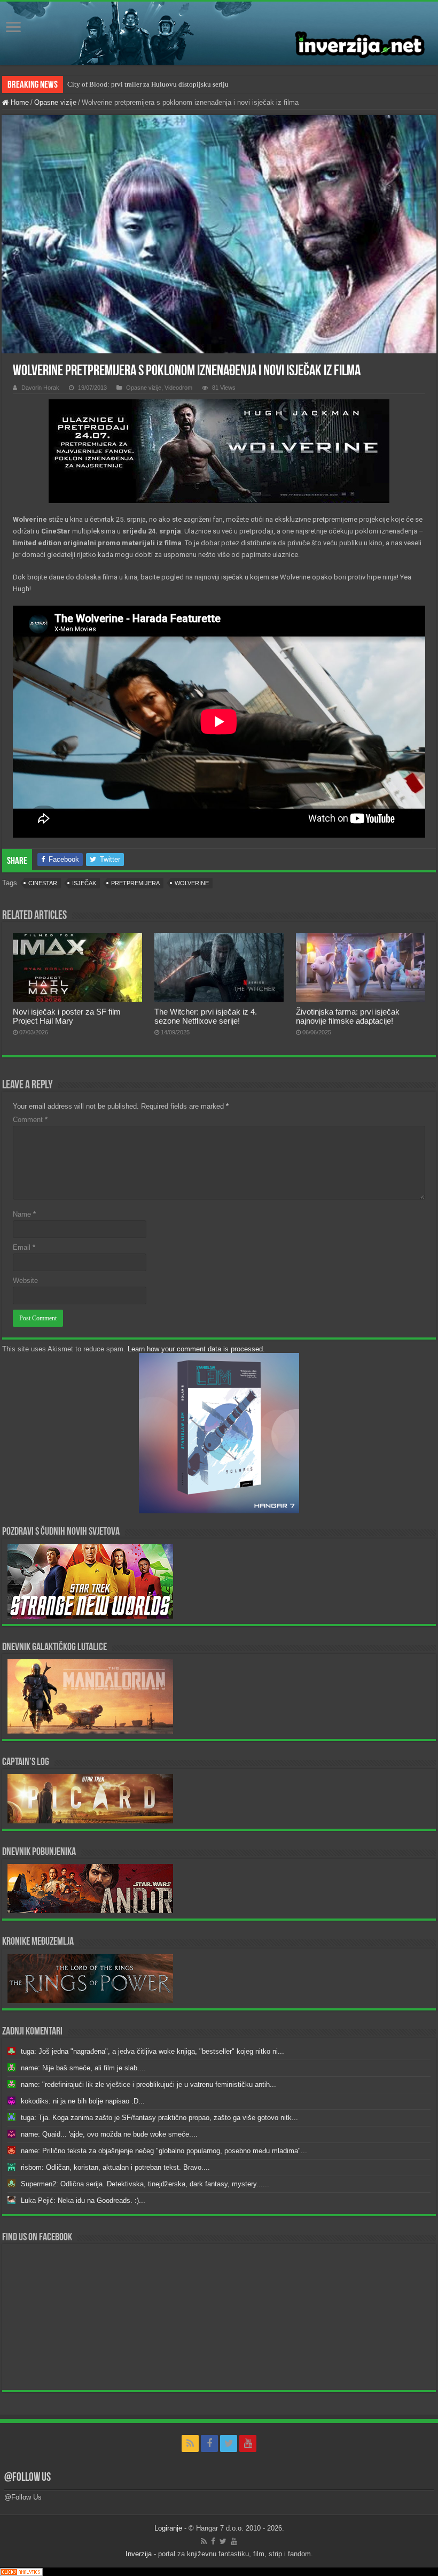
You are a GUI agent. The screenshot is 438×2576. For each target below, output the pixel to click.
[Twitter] (229, 2443)
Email (24, 1247)
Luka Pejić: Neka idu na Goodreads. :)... (83, 2200)
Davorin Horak (40, 388)
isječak (84, 883)
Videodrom (178, 388)
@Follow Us (28, 2478)
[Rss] (190, 2443)
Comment (30, 1120)
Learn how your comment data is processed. (196, 1349)
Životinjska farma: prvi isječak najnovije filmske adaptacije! (348, 1016)
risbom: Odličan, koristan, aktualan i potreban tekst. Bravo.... (115, 2167)
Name (24, 1214)
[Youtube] (248, 2443)
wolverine (192, 883)
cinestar (43, 883)
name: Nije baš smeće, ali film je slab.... (83, 2068)
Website (25, 1281)
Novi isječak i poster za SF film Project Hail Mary (67, 1016)
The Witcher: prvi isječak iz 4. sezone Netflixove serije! (206, 1016)
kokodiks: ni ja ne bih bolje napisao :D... (83, 2101)
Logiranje (168, 2528)
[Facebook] (209, 2443)
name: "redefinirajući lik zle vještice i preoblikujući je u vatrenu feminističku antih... (148, 2084)
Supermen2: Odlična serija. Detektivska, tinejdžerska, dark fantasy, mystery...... (145, 2184)
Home (19, 102)
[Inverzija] (219, 33)
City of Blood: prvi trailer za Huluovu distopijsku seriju (148, 84)
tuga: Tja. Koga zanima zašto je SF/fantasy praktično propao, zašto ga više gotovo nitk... (159, 2118)
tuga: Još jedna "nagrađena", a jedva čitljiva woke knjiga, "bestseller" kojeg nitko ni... (152, 2051)
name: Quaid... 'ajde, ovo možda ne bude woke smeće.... (109, 2134)
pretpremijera (135, 883)
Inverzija (139, 2554)
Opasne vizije (55, 102)
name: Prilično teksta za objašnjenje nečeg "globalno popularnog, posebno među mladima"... (164, 2151)
